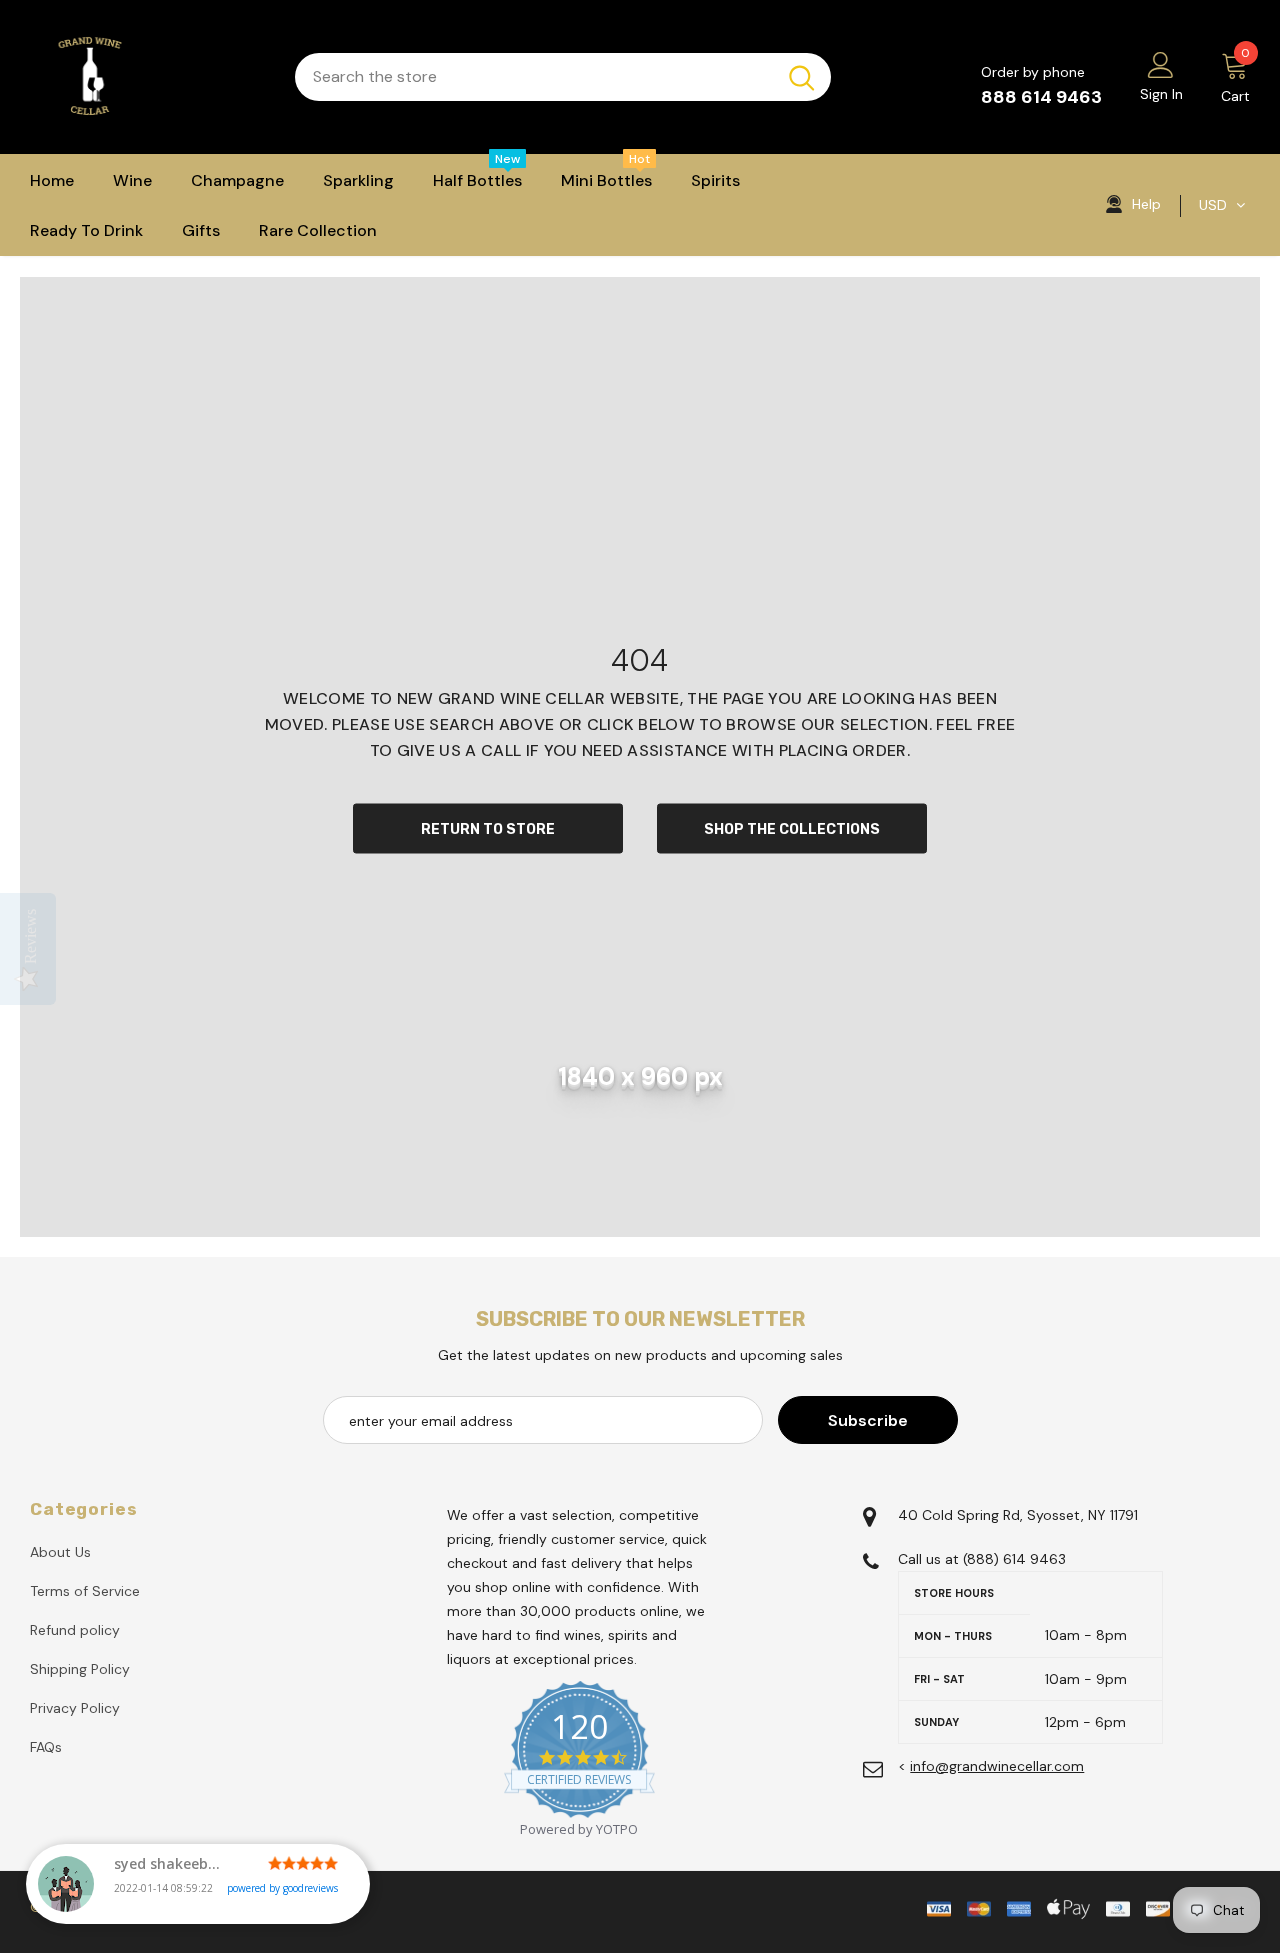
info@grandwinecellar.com (997, 1766)
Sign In (1161, 94)
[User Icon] (1161, 64)
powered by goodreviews (282, 1888)
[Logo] (147, 77)
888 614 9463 (1041, 97)
